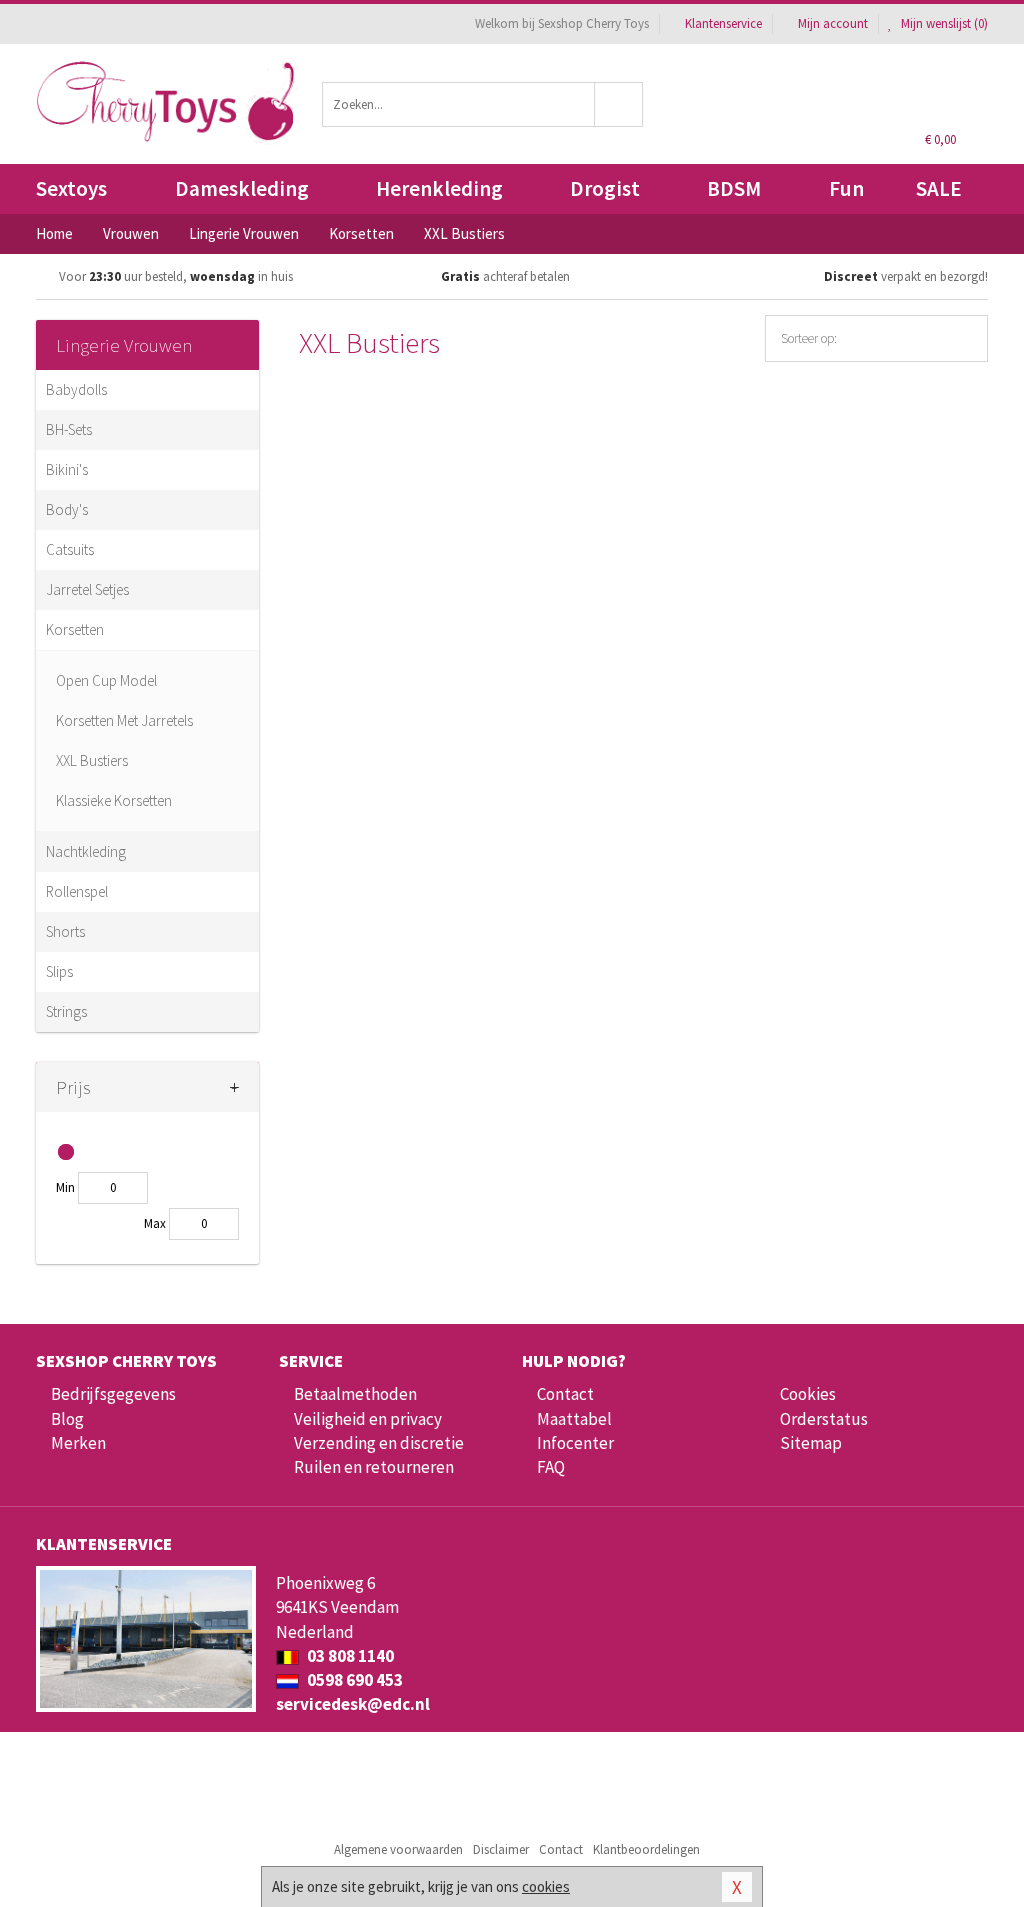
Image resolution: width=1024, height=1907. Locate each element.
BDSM (734, 188)
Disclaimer (501, 1849)
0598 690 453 (353, 1680)
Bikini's (67, 469)
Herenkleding (439, 188)
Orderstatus (824, 1419)
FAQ (551, 1467)
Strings (66, 1011)
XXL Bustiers (92, 760)
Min (65, 1187)
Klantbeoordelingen (646, 1849)
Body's (67, 509)
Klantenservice (723, 23)
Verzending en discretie (379, 1443)
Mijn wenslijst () (943, 23)
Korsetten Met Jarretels (124, 720)
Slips (59, 971)
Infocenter (575, 1443)
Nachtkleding (86, 851)
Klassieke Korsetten (114, 800)
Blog (67, 1419)
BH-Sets (69, 429)
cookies (546, 1886)
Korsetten (75, 629)
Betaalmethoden (355, 1394)
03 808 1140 (349, 1656)
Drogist (605, 188)
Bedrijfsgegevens (113, 1394)
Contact (565, 1394)
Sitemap (811, 1443)
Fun (846, 188)
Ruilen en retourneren (374, 1467)
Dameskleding (242, 188)
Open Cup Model (106, 680)
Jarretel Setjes (87, 589)
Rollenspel (77, 891)
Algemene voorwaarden (398, 1849)
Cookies (808, 1394)
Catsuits (70, 549)
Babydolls (76, 389)
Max (155, 1223)
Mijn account (833, 23)
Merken (78, 1443)
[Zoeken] (619, 104)
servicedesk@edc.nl (353, 1704)
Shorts (65, 931)
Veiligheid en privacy (368, 1419)
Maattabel (574, 1419)
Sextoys (71, 188)
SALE (939, 188)
